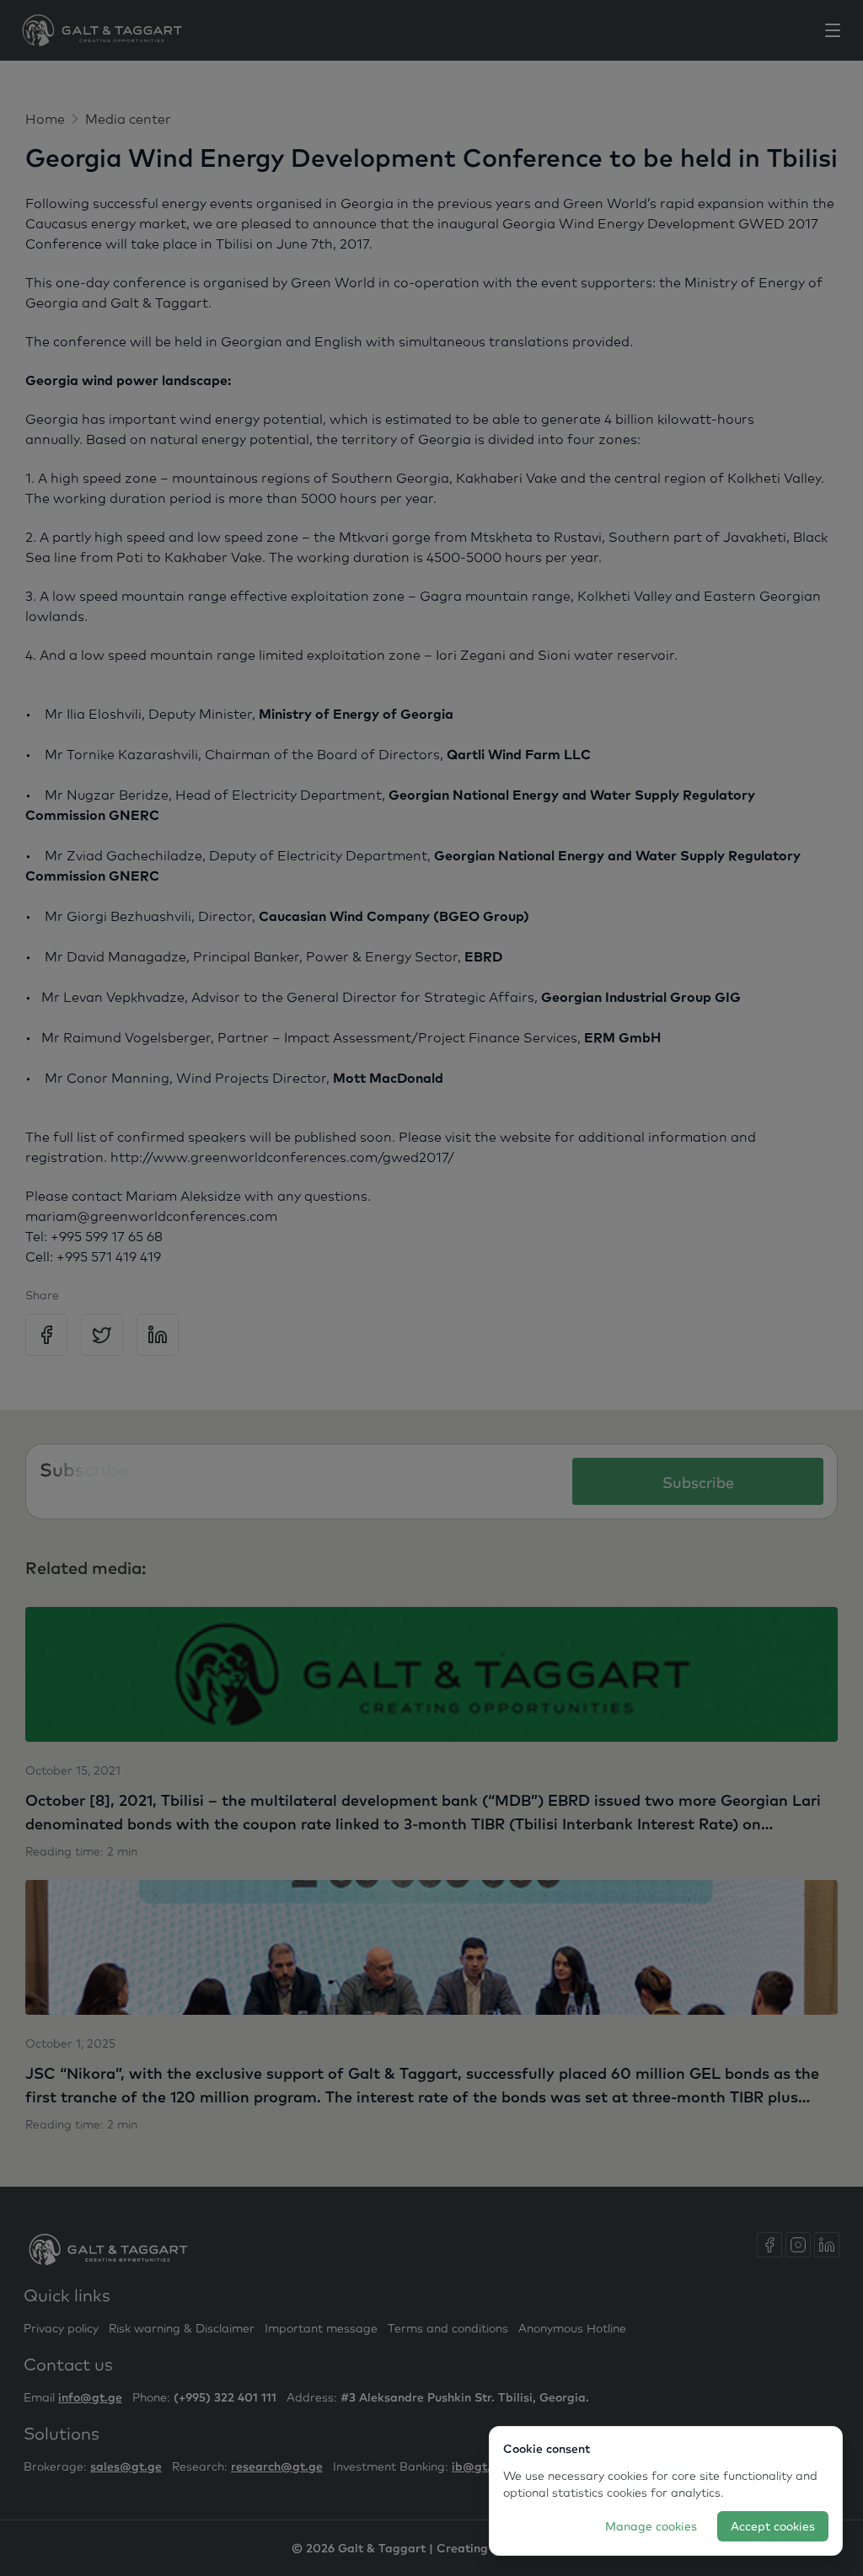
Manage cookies (651, 2526)
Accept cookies (773, 2526)
